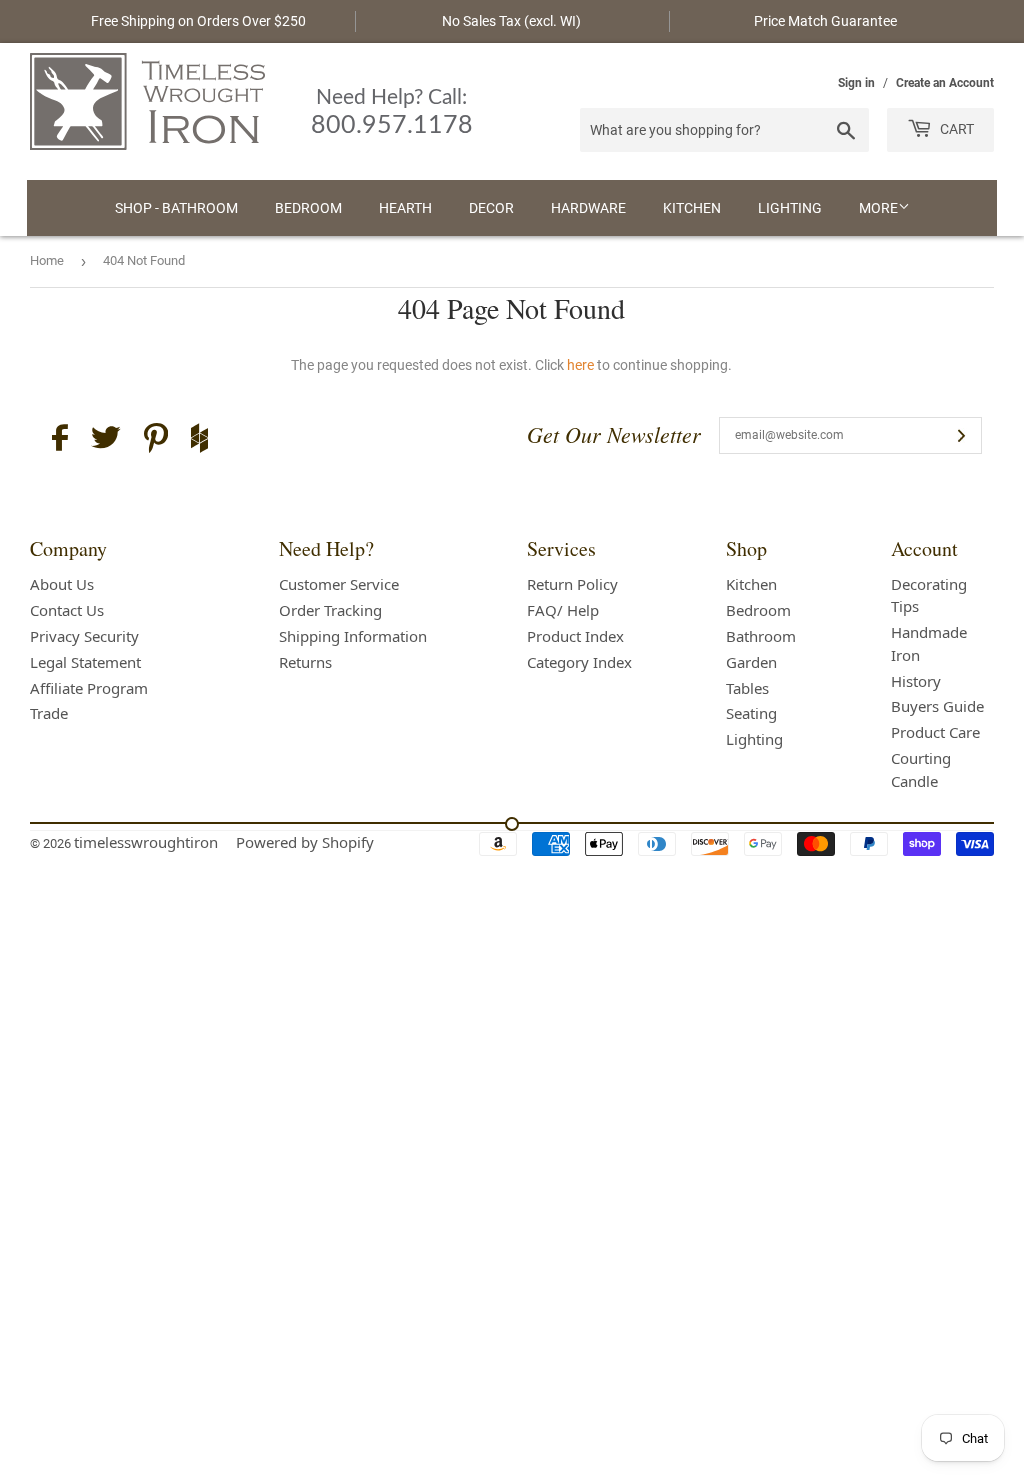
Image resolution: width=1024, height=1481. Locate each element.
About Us (62, 584)
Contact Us (67, 610)
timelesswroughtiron (146, 842)
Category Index (579, 662)
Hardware (588, 208)
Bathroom (761, 636)
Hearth (405, 208)
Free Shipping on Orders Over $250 (198, 21)
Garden (751, 662)
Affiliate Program (89, 688)
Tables (747, 688)
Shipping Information (353, 636)
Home (47, 260)
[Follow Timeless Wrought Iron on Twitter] (106, 440)
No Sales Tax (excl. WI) (511, 21)
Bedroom (308, 208)
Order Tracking (330, 610)
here (580, 365)
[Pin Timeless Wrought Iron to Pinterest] (156, 441)
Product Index (575, 636)
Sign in (856, 83)
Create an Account (945, 83)
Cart (955, 129)
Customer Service (339, 584)
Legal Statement (85, 662)
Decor (491, 208)
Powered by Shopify (305, 842)
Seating (751, 713)
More (878, 208)
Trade (49, 713)
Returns (305, 662)
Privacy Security (84, 636)
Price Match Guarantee (825, 21)
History (916, 681)
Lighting (790, 208)
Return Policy (572, 584)
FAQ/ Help (563, 610)
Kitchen (692, 208)
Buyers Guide (937, 706)
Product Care (935, 732)
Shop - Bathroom (176, 208)
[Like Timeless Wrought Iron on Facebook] (60, 440)
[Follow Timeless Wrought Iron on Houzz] (199, 441)
